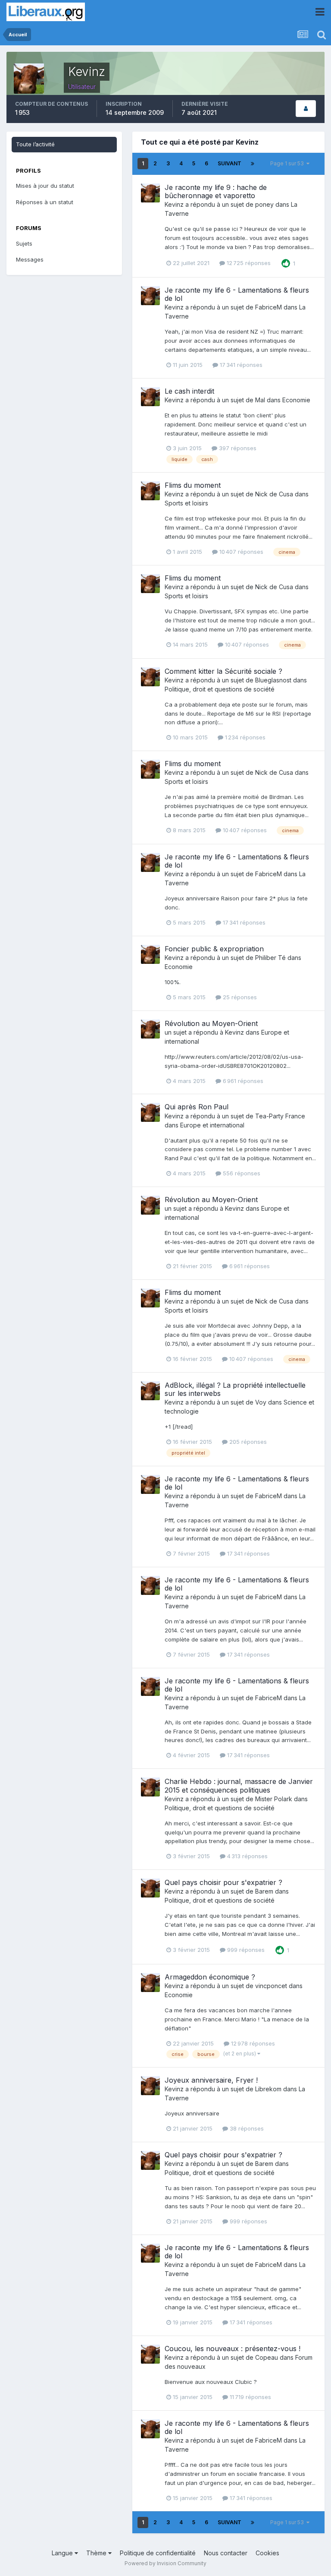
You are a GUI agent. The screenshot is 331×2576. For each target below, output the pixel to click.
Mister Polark (274, 1799)
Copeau (267, 2357)
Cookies (267, 2553)
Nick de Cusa (274, 494)
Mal (260, 400)
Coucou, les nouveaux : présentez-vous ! (233, 2349)
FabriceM (269, 307)
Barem (264, 1891)
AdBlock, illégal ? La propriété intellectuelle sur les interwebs (235, 1389)
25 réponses (239, 997)
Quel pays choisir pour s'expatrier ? (223, 1882)
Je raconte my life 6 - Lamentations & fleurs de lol (237, 294)
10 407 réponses (240, 552)
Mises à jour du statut (45, 186)
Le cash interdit (189, 391)
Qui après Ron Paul (197, 1107)
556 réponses (241, 1173)
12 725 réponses (248, 263)
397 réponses (237, 448)
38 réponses (246, 2128)
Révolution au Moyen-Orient (211, 1023)
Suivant (230, 163)
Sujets (24, 243)
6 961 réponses (242, 1081)
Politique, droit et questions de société (220, 689)
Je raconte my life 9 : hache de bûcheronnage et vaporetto (216, 191)
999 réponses (245, 1950)
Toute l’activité (35, 144)
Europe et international (212, 1125)
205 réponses (247, 1442)
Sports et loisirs (186, 503)
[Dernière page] (253, 164)
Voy (261, 1402)
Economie (296, 400)
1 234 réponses (244, 737)
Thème (97, 2553)
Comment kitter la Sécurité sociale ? (223, 671)
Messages (30, 259)
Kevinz (174, 204)
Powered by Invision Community (165, 2563)
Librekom (268, 2089)
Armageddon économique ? (210, 1977)
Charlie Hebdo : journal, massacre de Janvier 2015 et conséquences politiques (239, 1785)
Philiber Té (270, 958)
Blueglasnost (273, 680)
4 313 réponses (247, 1856)
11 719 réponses (250, 2397)
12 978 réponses (252, 2043)
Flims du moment (193, 485)
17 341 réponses (240, 365)
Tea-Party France (280, 1116)
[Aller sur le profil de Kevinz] (150, 193)
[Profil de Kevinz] (306, 109)
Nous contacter (226, 2553)
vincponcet (271, 1986)
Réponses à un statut (45, 202)
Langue (63, 2553)
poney (264, 204)
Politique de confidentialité (158, 2553)
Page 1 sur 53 (288, 163)
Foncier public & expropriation (214, 949)
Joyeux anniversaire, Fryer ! (211, 2080)
